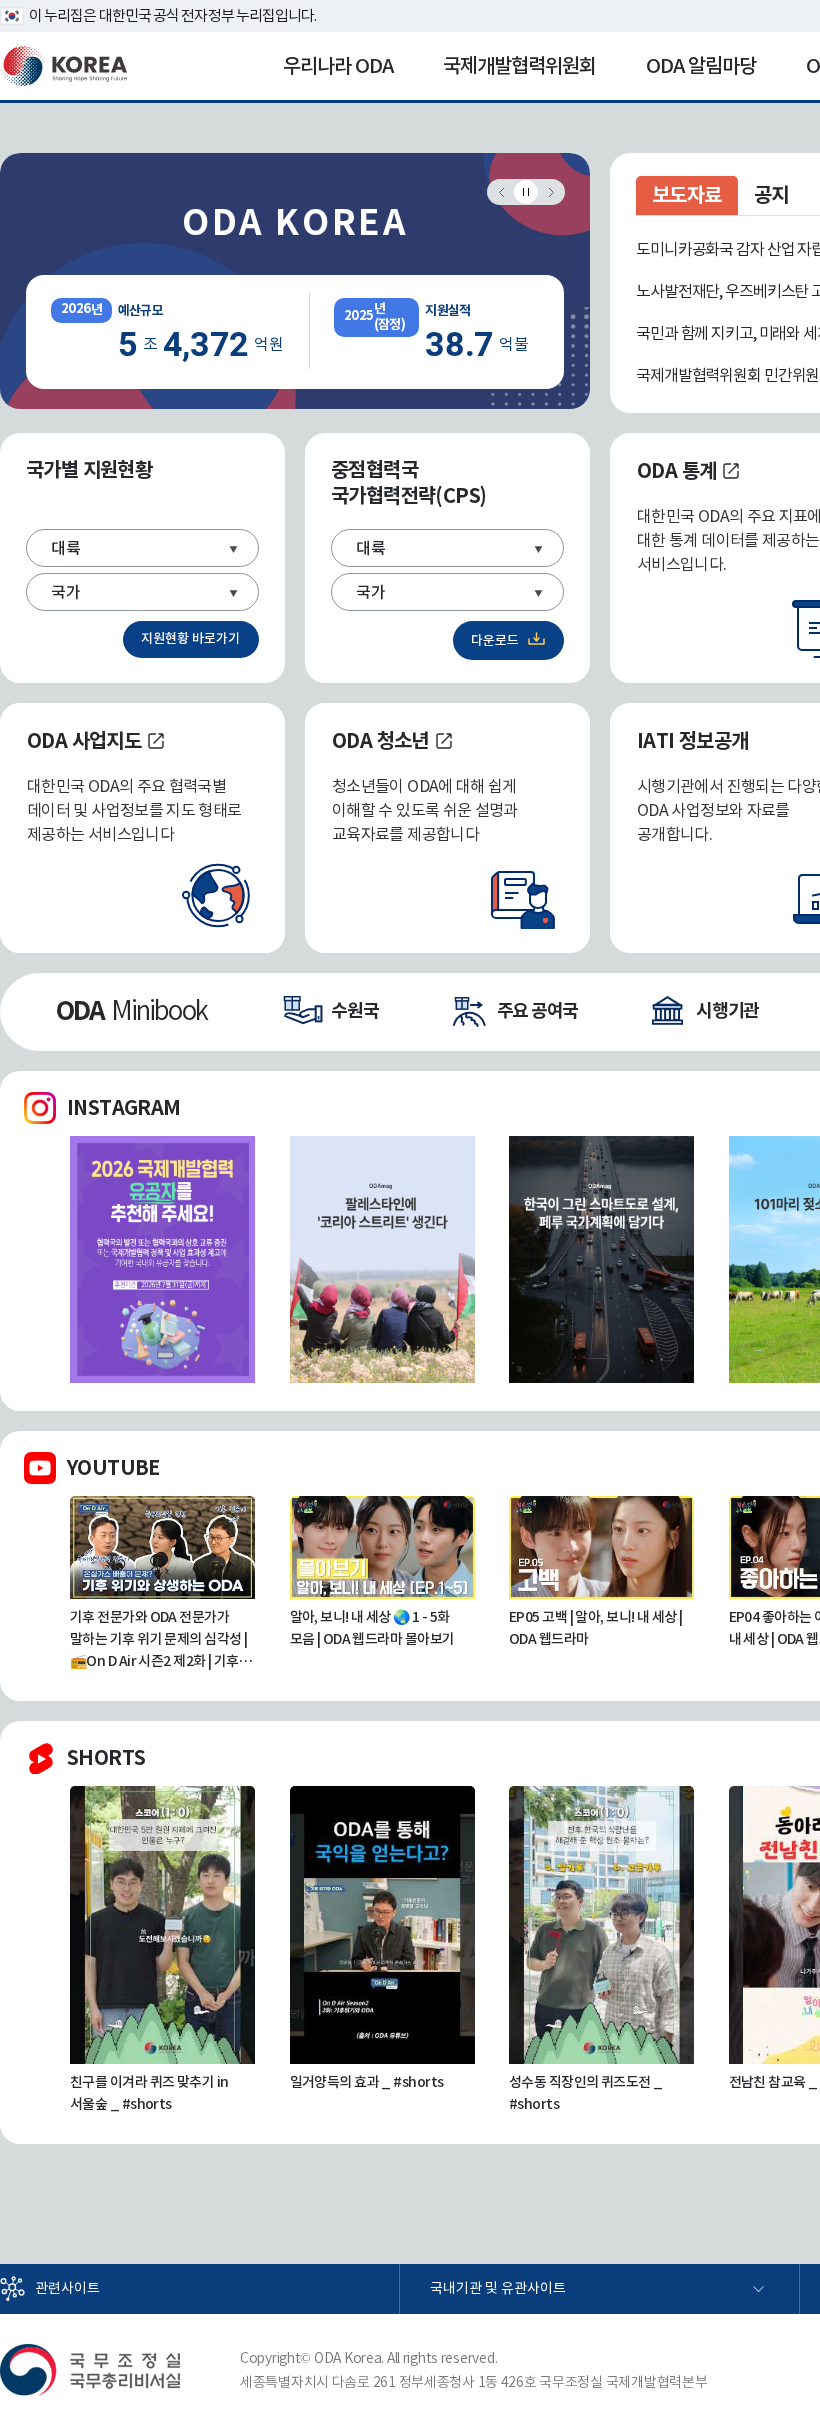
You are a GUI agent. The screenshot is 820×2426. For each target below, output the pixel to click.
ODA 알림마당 (701, 66)
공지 (771, 195)
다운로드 (495, 640)
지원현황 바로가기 (190, 638)
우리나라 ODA (338, 66)
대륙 (66, 548)
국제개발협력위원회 (519, 66)
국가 (66, 592)
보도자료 (687, 195)
